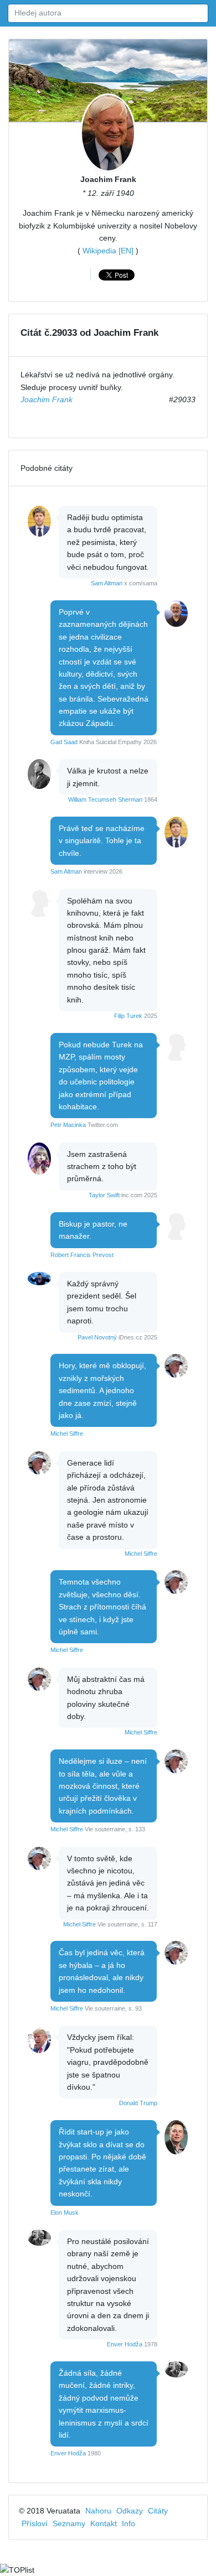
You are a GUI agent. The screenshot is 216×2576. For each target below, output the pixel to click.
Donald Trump (138, 2103)
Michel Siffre (67, 1434)
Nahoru (98, 2511)
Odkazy (130, 2511)
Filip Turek (128, 1016)
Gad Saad (64, 742)
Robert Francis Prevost (82, 1255)
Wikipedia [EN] (108, 251)
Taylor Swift (104, 1195)
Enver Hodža (125, 2344)
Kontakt (104, 2523)
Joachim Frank (108, 179)
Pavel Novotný (97, 1337)
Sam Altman (107, 583)
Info (128, 2523)
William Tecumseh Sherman (105, 799)
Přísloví (35, 2523)
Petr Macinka (68, 1125)
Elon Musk (65, 2213)
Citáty (158, 2511)
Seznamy (69, 2523)
